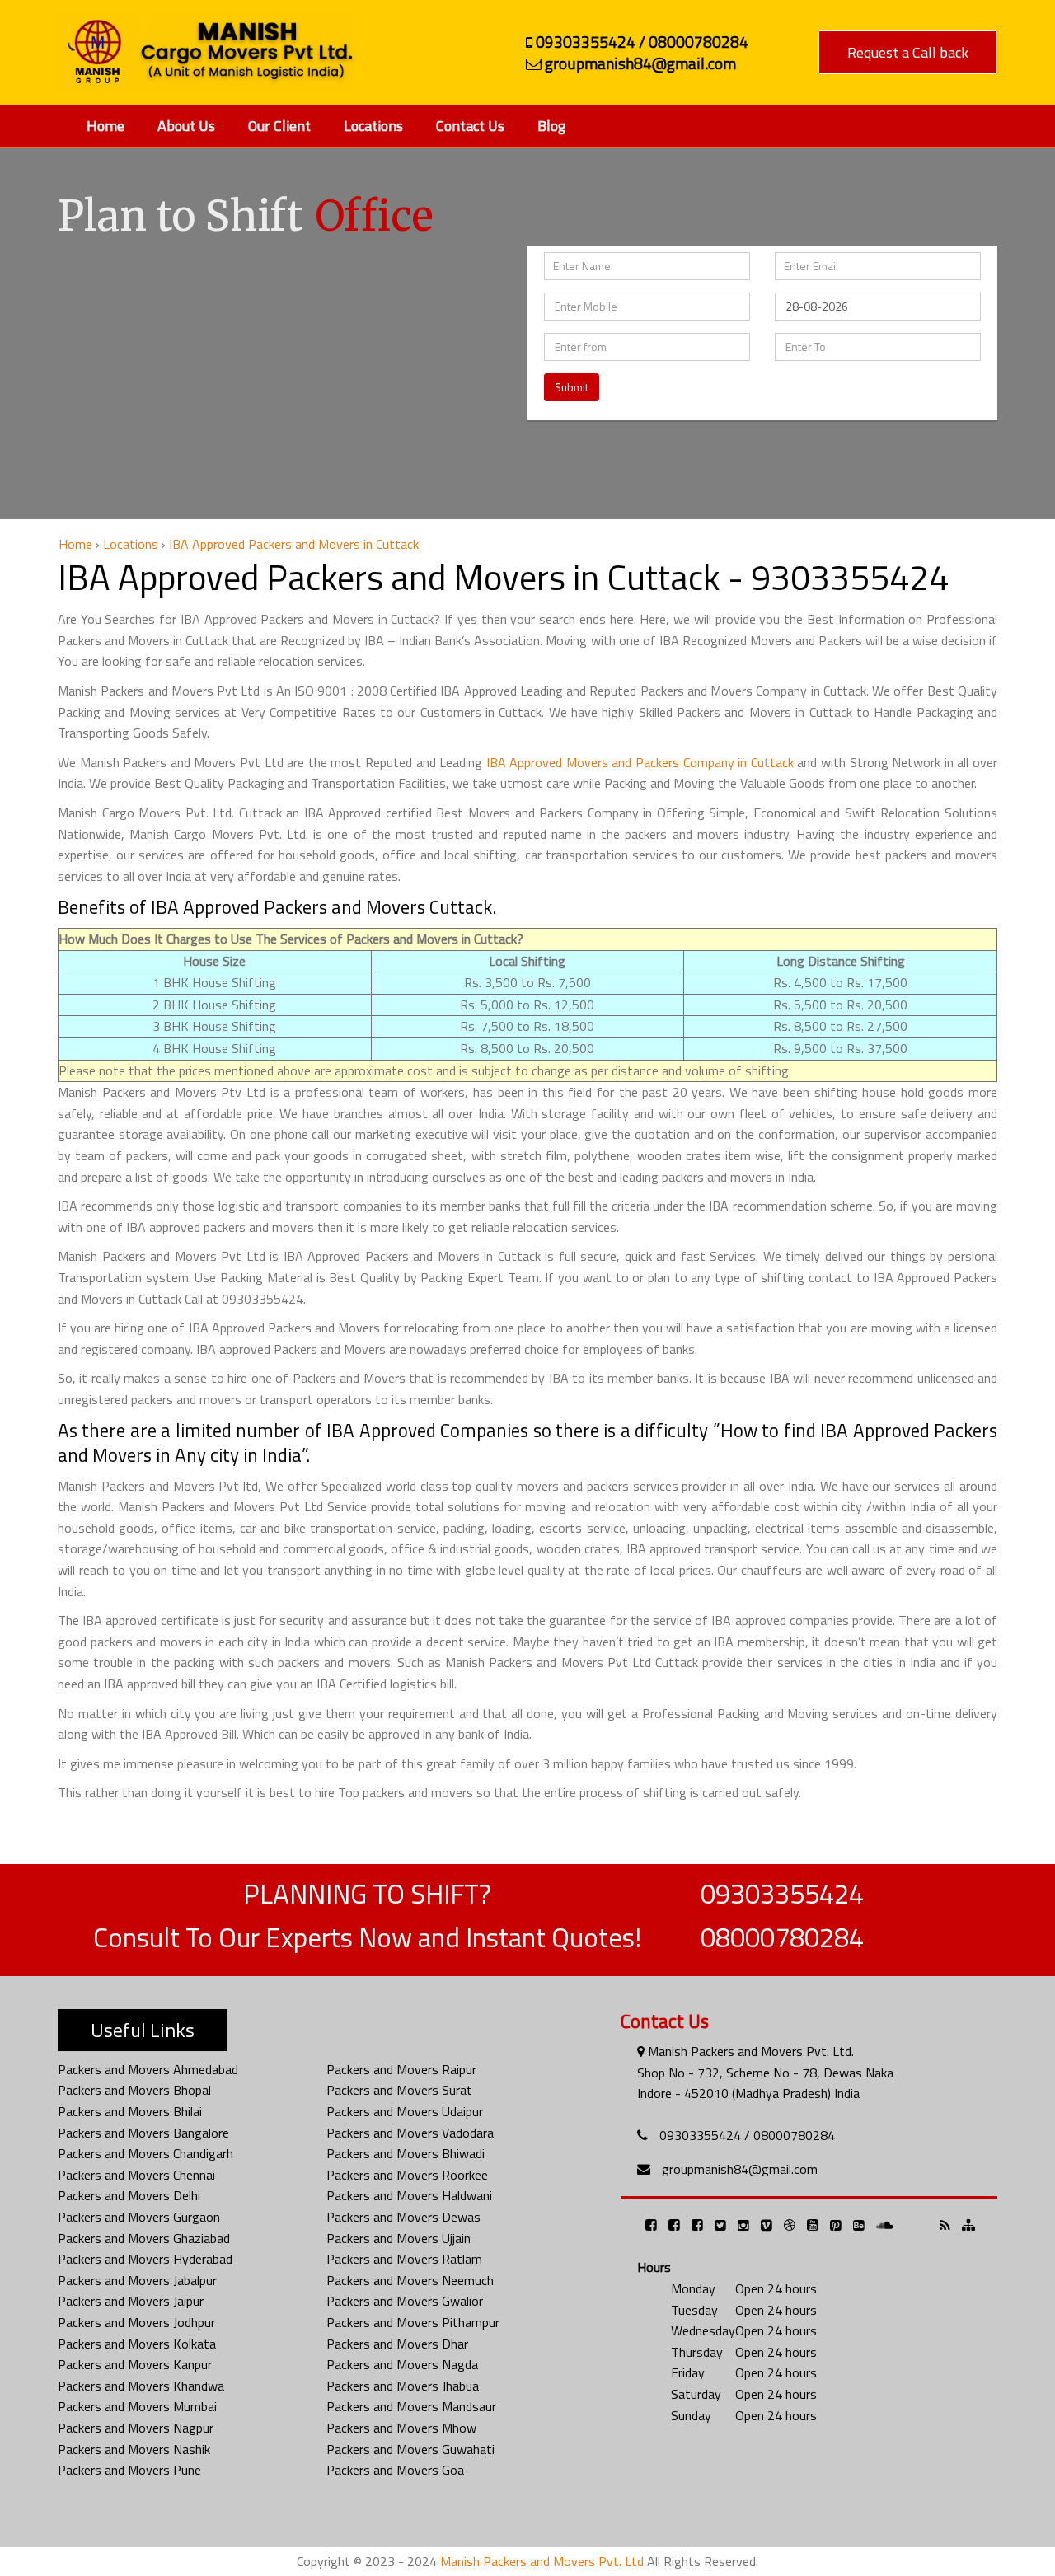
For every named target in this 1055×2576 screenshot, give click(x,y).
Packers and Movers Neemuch (410, 2280)
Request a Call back (908, 52)
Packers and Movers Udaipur (405, 2111)
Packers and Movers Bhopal (134, 2090)
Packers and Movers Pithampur (413, 2322)
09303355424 (782, 1894)
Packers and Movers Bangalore (143, 2133)
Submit (572, 387)
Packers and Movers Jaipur (131, 2301)
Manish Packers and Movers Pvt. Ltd (542, 2561)
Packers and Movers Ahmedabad (148, 2069)
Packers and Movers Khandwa (141, 2386)
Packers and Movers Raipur (401, 2069)
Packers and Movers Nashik (134, 2449)
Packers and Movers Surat (399, 2090)
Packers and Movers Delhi (129, 2195)
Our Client (279, 126)
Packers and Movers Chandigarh (145, 2153)
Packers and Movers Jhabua (403, 2386)
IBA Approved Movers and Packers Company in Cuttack (640, 762)
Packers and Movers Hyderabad (145, 2259)
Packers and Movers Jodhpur (136, 2322)
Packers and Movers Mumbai (137, 2406)
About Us (186, 126)
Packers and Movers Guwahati (410, 2449)
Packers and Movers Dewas (403, 2217)
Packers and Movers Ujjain (399, 2238)
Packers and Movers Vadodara (410, 2133)
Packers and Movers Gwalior (405, 2301)
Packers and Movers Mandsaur (411, 2406)
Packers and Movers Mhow (401, 2428)
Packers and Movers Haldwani (409, 2195)
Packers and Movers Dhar (397, 2344)
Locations (373, 126)
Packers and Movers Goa (395, 2470)
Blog (551, 126)
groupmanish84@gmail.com (740, 2169)
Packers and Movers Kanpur (135, 2364)
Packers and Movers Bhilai (130, 2111)
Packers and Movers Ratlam (404, 2259)
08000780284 (782, 1937)
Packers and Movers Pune (129, 2470)
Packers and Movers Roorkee (407, 2175)
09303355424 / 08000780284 (747, 2135)
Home (105, 126)
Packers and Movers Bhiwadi (406, 2153)
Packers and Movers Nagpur (136, 2428)
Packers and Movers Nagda (402, 2364)
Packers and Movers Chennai (136, 2175)
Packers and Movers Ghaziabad (144, 2238)
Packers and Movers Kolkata (137, 2344)
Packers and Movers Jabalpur (137, 2280)
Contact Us (470, 126)
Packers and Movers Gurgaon (139, 2217)
